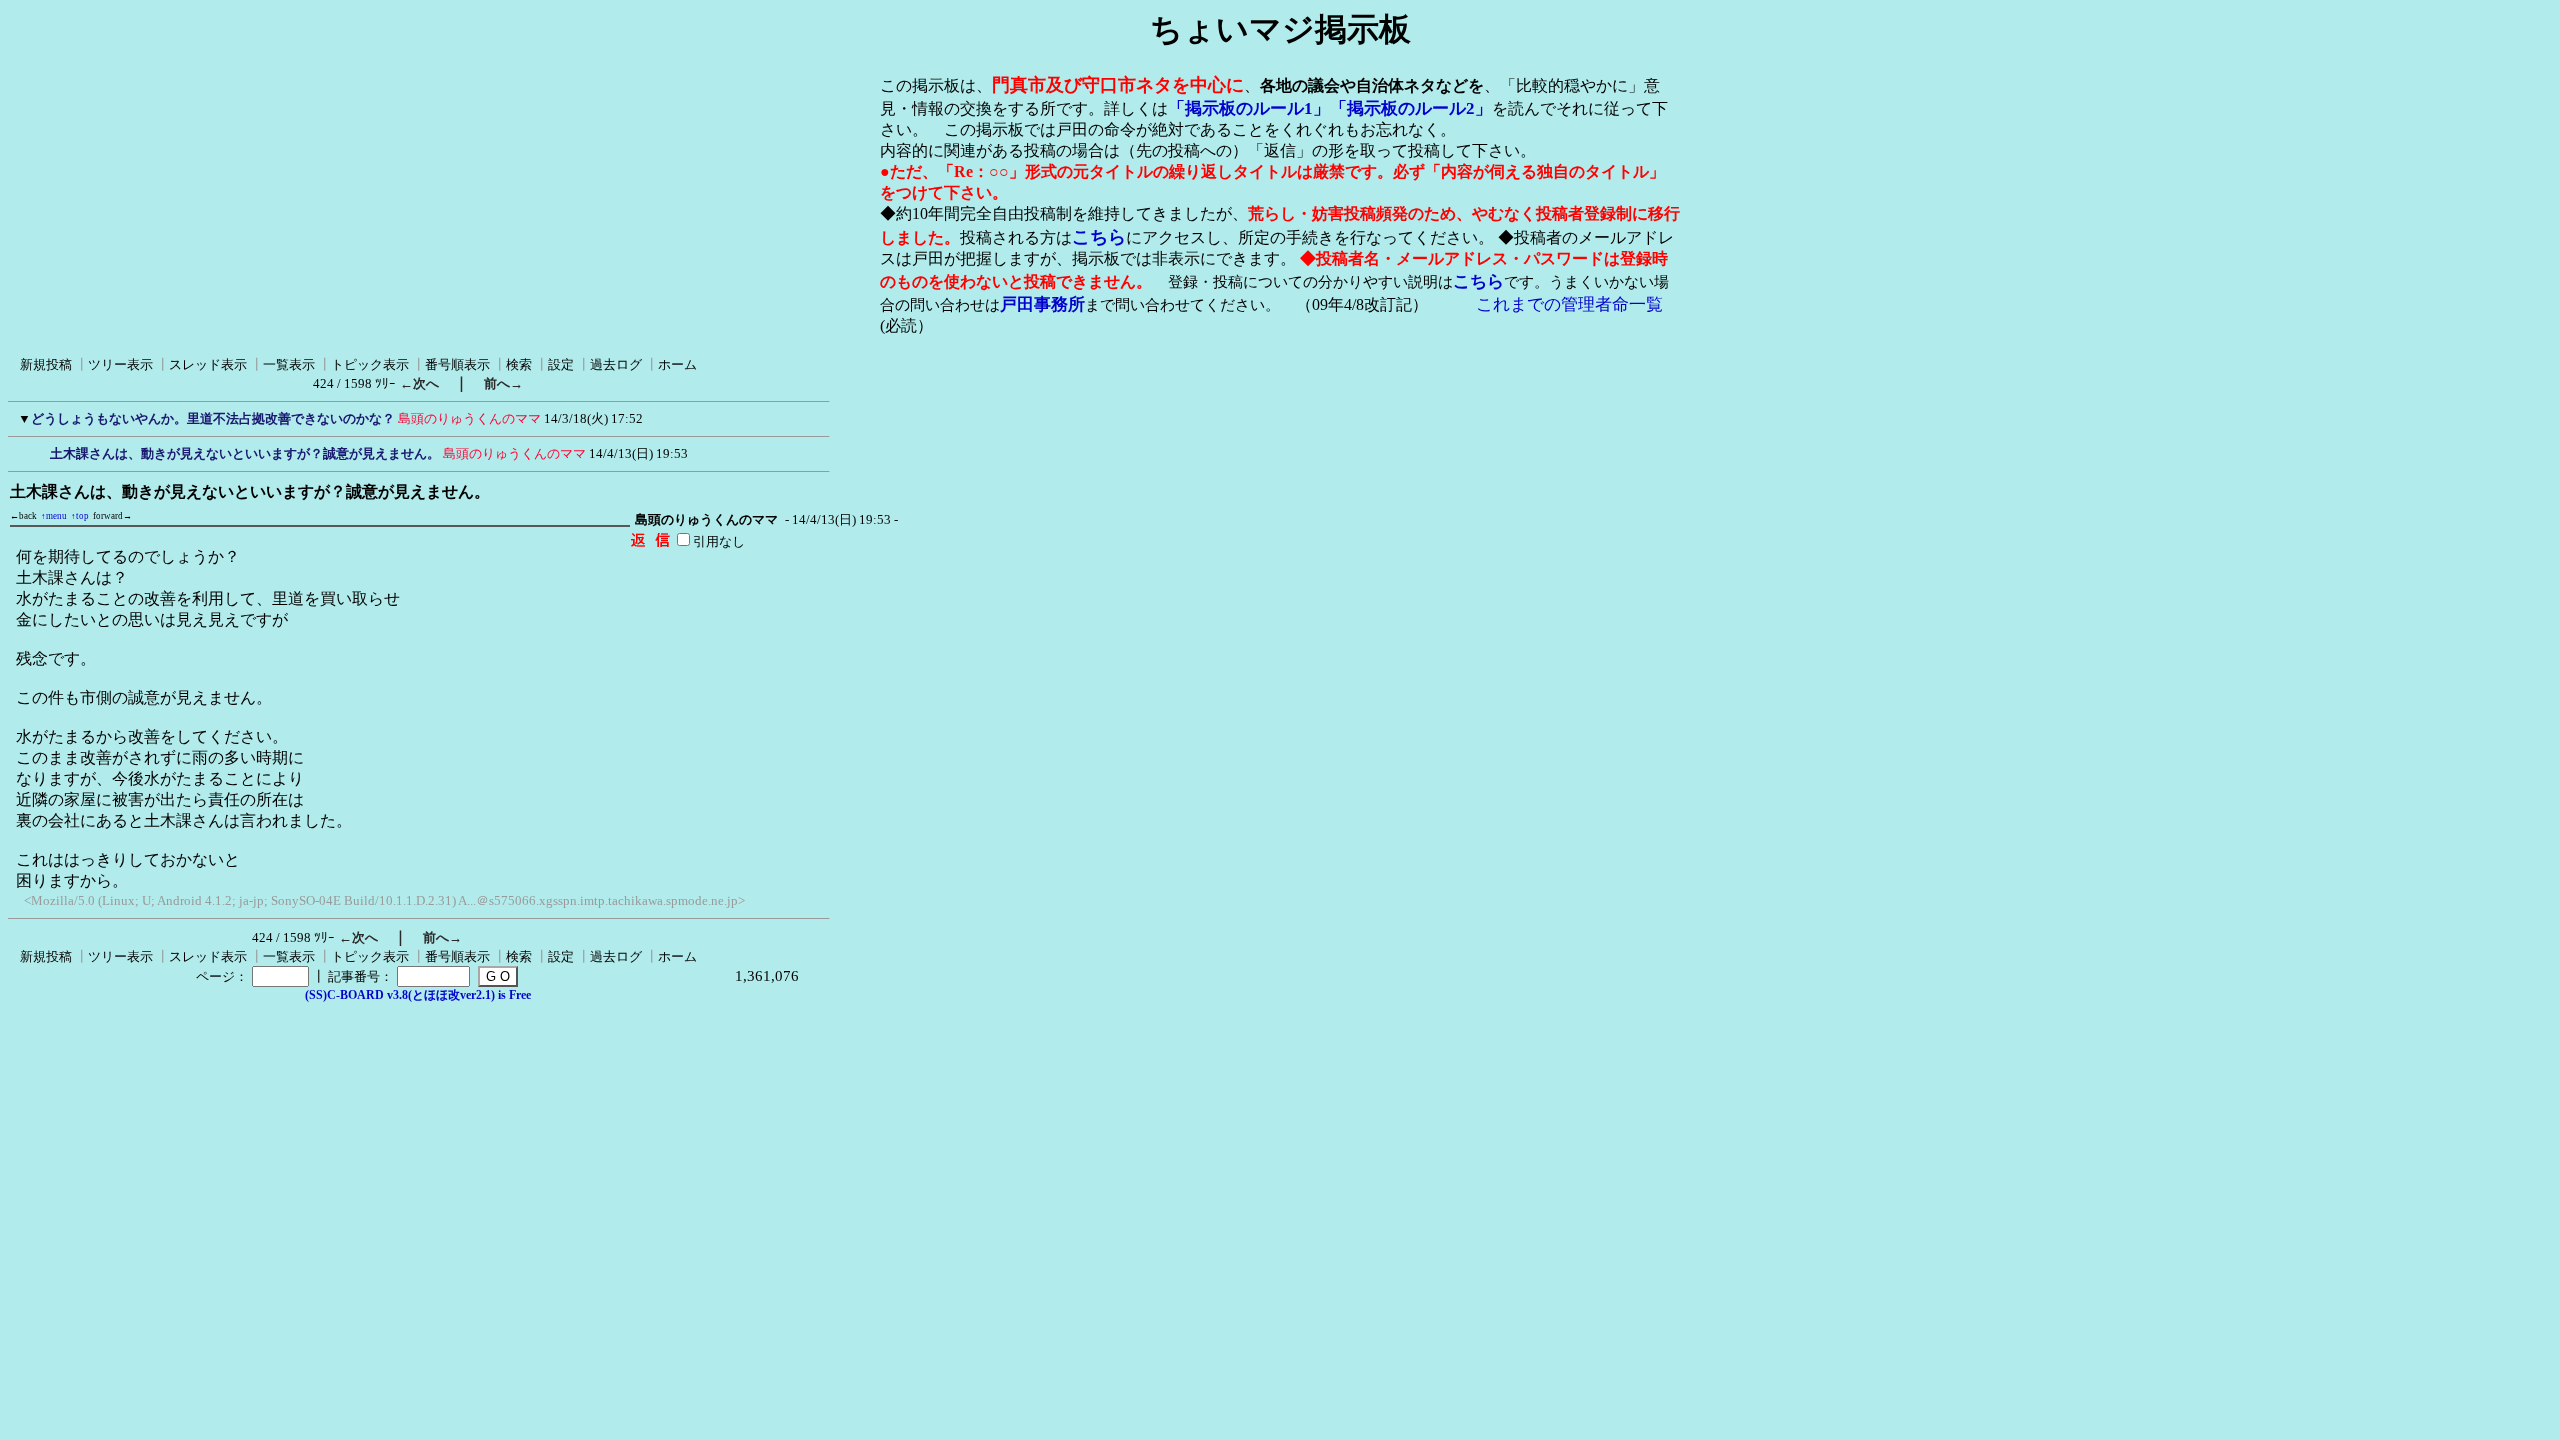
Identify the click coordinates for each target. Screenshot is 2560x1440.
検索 (519, 364)
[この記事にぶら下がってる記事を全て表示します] (40, 451)
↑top (80, 516)
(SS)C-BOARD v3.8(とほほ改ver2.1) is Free (418, 995)
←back (23, 516)
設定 (561, 364)
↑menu (54, 516)
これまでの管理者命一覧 (1569, 304)
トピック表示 (370, 364)
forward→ (112, 516)
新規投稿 (46, 364)
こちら (1099, 237)
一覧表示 (289, 364)
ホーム (677, 364)
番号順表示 (457, 364)
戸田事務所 (1042, 304)
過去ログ (616, 364)
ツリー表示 (120, 364)
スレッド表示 (208, 364)
